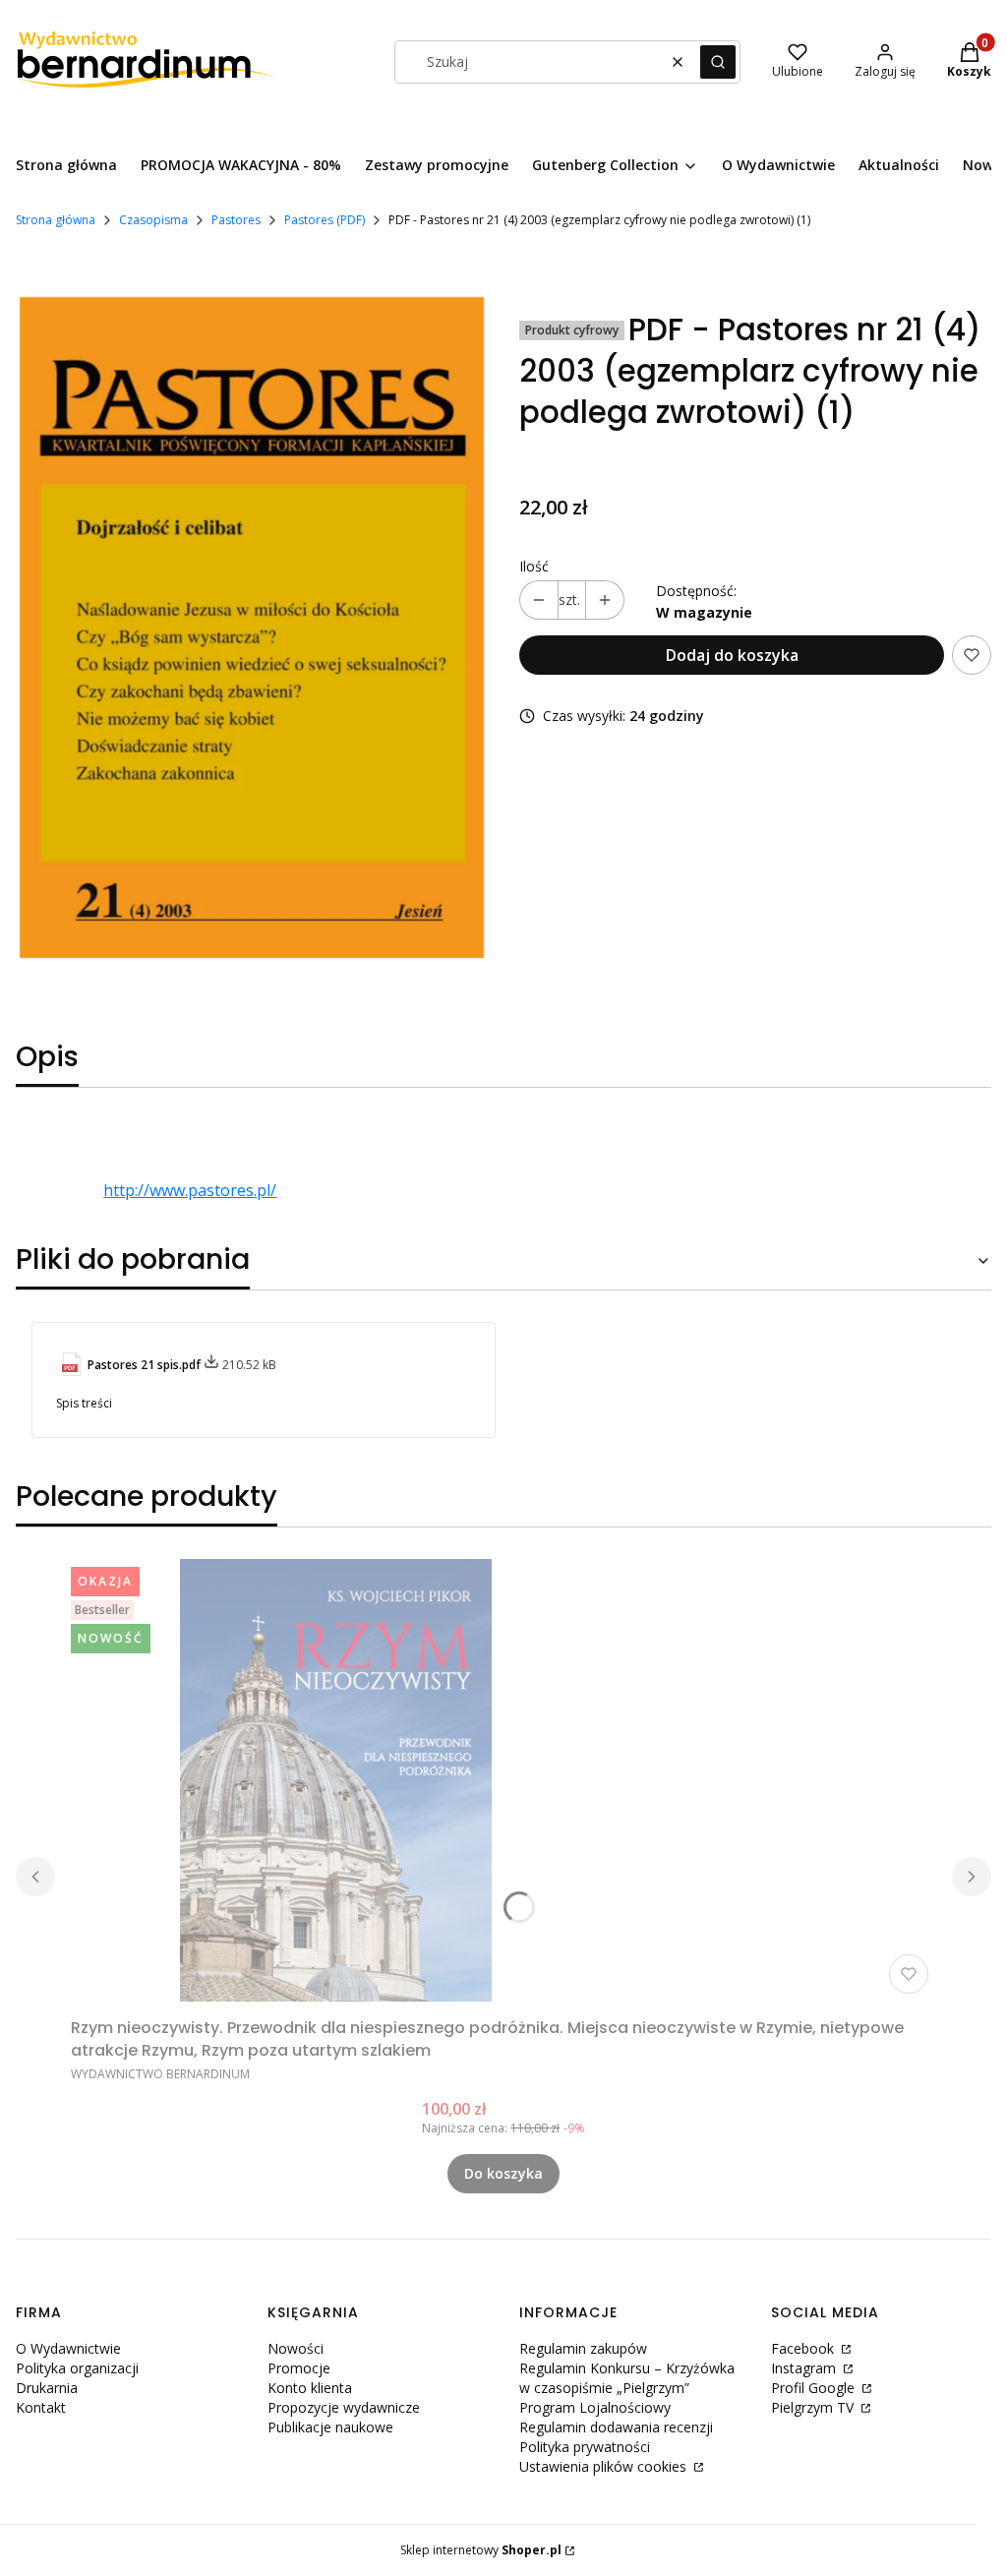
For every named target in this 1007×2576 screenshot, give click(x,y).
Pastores (236, 220)
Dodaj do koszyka (732, 655)
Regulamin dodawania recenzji (616, 2427)
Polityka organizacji (77, 2368)
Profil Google (815, 2388)
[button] (718, 62)
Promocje (299, 2368)
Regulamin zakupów (583, 2348)
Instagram (805, 2368)
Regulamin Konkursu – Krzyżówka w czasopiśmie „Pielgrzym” (627, 2378)
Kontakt (41, 2407)
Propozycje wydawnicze (344, 2407)
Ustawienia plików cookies (605, 2466)
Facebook (804, 2348)
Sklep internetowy (481, 2550)
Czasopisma (153, 220)
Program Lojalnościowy (595, 2407)
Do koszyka (503, 2173)
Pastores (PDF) (325, 220)
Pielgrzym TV (814, 2407)
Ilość (534, 566)
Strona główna (56, 220)
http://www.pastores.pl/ (190, 1190)
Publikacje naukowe (330, 2427)
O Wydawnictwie (68, 2348)
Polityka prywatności (585, 2447)
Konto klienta (310, 2388)
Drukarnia (47, 2388)
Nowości (296, 2348)
